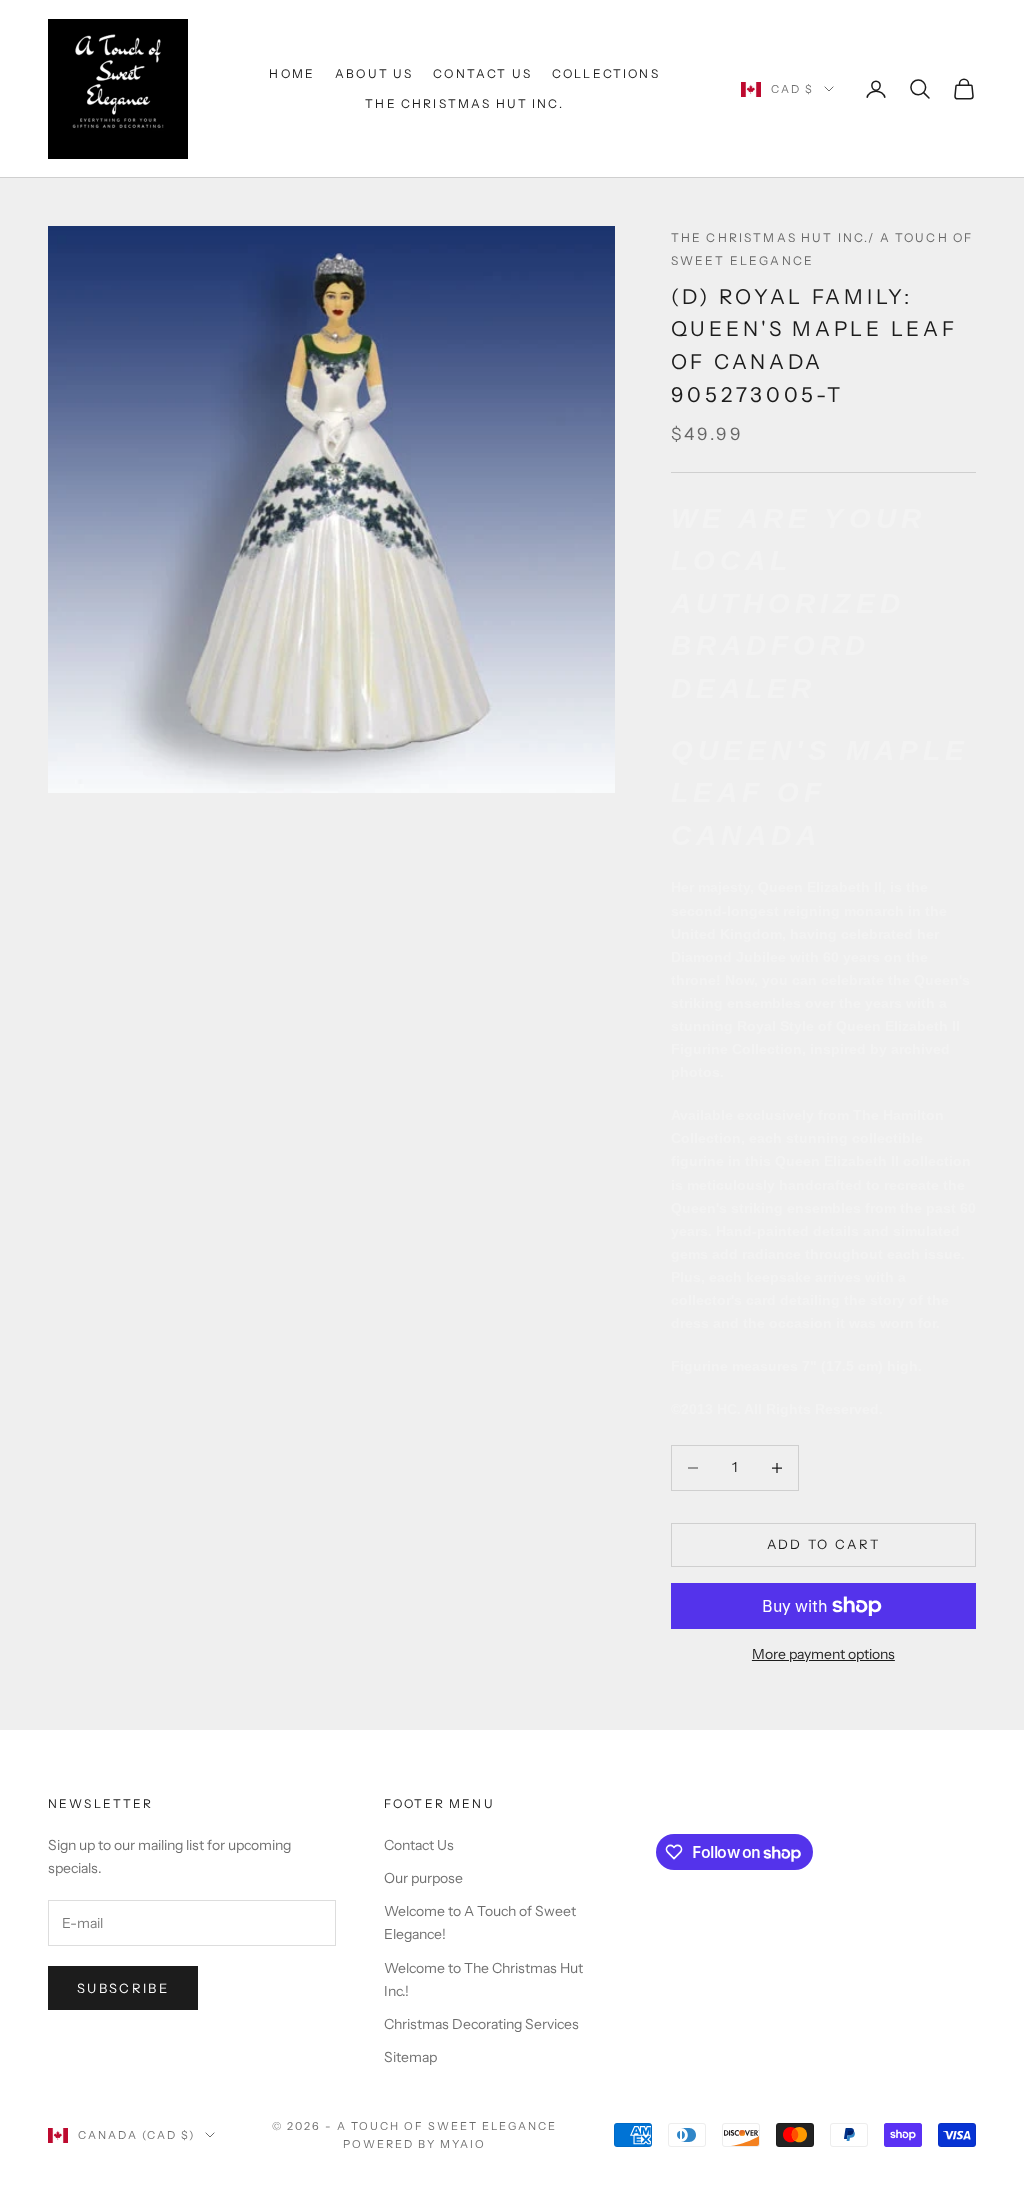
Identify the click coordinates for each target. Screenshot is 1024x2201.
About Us (374, 73)
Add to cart (824, 1544)
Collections (606, 73)
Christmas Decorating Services (481, 2024)
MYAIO (463, 2144)
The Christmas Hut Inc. (464, 103)
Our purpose (423, 1878)
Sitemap (410, 2057)
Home (292, 73)
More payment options (823, 1654)
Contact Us (482, 73)
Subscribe (123, 1988)
